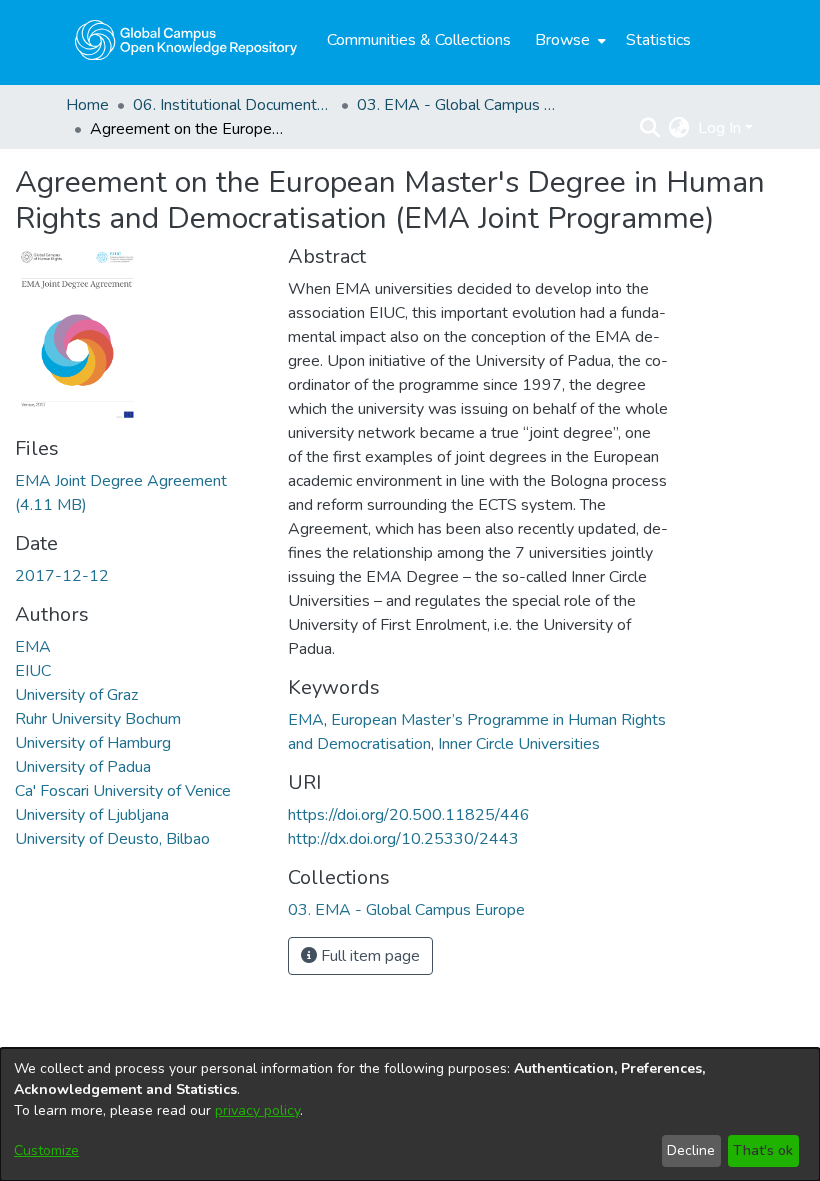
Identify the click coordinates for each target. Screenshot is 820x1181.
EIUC (33, 671)
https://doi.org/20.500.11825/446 (409, 815)
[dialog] (410, 1114)
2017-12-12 (62, 576)
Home (87, 105)
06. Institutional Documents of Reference (233, 105)
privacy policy (257, 1110)
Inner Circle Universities (519, 744)
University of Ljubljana (92, 815)
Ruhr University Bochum (98, 719)
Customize (46, 1150)
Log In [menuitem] (719, 128)
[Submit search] (650, 128)
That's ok (763, 1150)
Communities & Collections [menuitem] (419, 40)
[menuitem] (568, 40)
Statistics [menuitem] (658, 40)
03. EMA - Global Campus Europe (457, 105)
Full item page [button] (368, 956)
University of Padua (83, 767)
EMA (33, 647)
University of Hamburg (93, 743)
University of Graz (76, 695)
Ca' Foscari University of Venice (123, 791)
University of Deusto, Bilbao (112, 839)
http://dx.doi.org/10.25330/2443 (403, 839)
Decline (691, 1150)
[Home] (186, 40)
